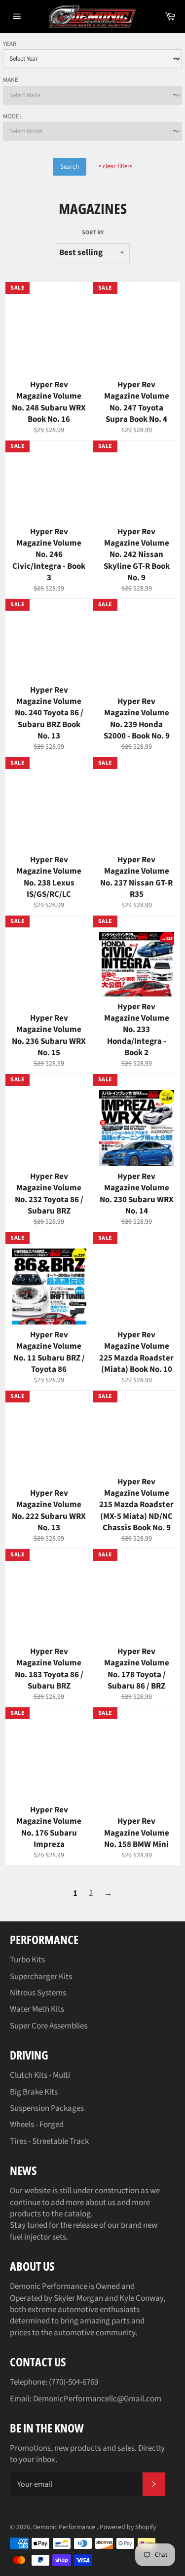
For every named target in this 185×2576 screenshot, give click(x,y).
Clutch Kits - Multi (40, 2075)
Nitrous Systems (38, 1993)
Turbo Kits (27, 1960)
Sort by (93, 233)
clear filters (115, 166)
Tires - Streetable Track (49, 2141)
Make (11, 80)
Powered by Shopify (128, 2527)
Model (13, 116)
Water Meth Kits (37, 2009)
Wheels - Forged (37, 2125)
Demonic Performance (65, 2527)
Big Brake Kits (34, 2092)
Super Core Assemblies (49, 2026)
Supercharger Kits (41, 1977)
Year (10, 44)
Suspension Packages (47, 2108)
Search (70, 167)
